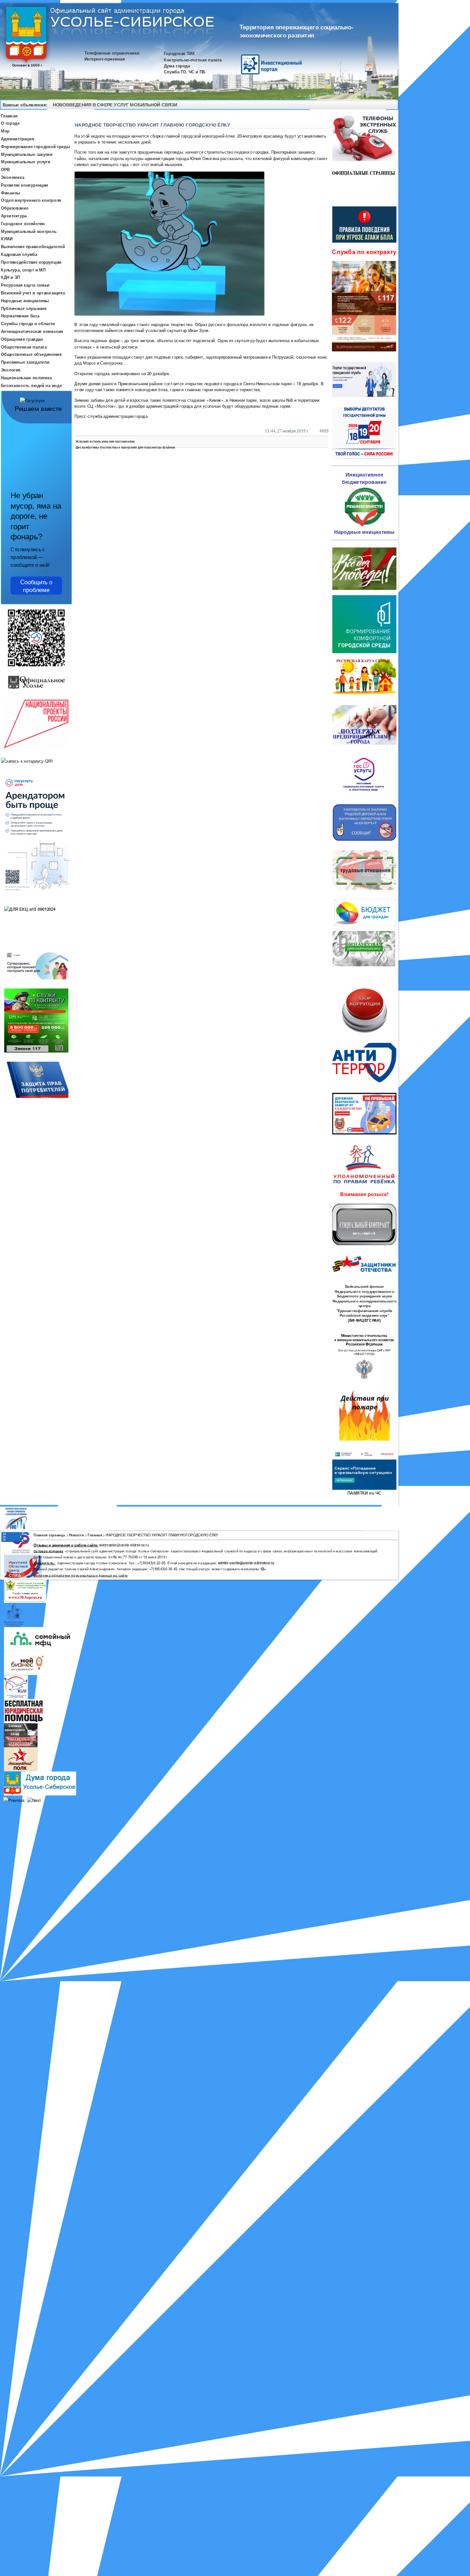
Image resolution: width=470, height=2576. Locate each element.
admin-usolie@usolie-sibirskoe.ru (246, 1563)
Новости (76, 1535)
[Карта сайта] (381, 105)
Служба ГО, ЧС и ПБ (185, 72)
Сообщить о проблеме (36, 585)
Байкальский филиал (364, 1287)
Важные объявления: (25, 104)
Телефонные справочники (112, 53)
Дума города (177, 66)
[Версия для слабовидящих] (390, 105)
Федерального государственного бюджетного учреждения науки (364, 1294)
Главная (95, 1535)
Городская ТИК (179, 53)
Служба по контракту (364, 252)
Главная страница (49, 1535)
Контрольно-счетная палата (193, 59)
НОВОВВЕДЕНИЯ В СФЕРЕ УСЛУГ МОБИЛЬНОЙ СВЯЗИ (115, 105)
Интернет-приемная (105, 59)
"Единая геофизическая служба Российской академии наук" (364, 1313)
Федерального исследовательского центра (364, 1304)
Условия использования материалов (105, 441)
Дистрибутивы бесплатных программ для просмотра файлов (126, 447)
